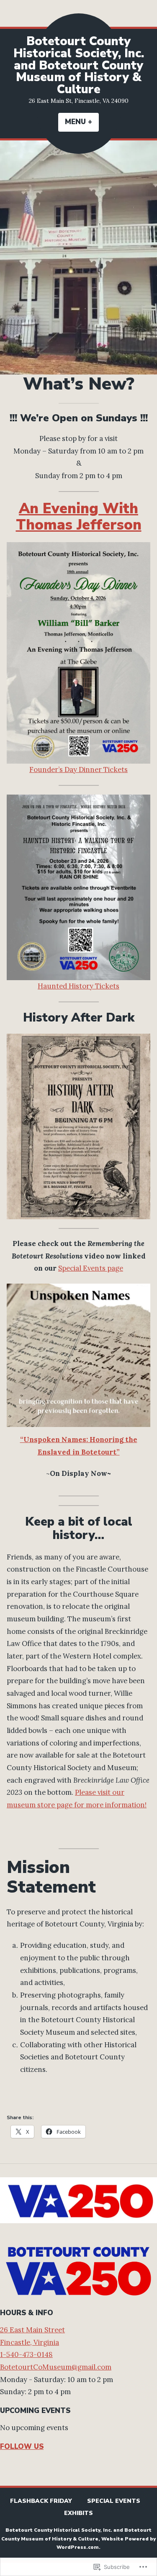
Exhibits (78, 2513)
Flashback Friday (41, 2501)
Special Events (114, 2501)
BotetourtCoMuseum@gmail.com (56, 2367)
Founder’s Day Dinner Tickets (78, 769)
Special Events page (91, 1268)
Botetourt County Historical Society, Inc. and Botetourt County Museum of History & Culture (79, 65)
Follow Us (22, 2447)
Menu (82, 122)
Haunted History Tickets (78, 986)
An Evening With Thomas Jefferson (79, 517)
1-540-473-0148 (26, 2354)
